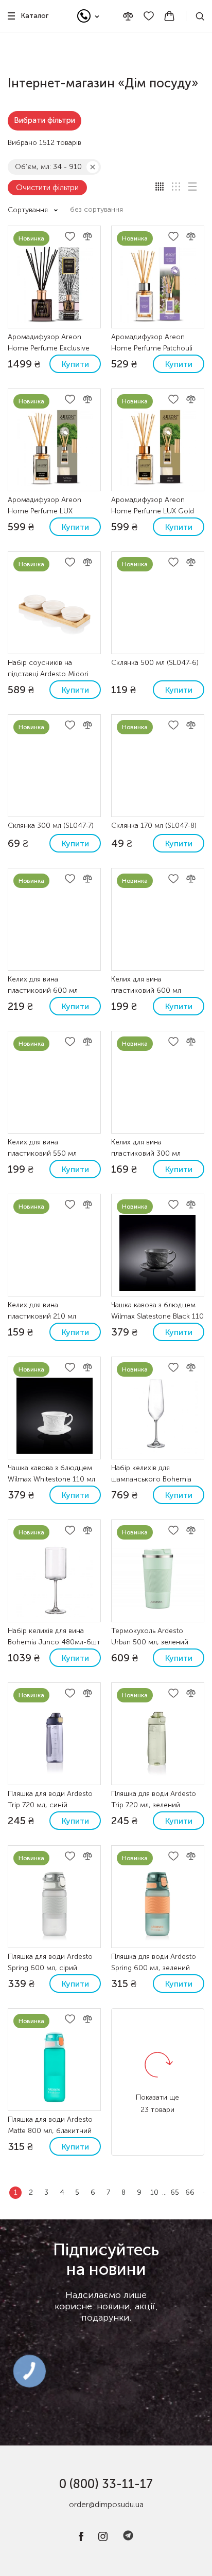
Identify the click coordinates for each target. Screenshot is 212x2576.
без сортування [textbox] (96, 209)
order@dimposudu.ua (106, 2505)
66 (190, 2192)
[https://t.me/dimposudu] (128, 2539)
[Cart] (169, 16)
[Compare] (128, 16)
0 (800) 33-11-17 (106, 2484)
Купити (75, 364)
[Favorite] (149, 16)
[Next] (204, 2193)
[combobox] (102, 210)
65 (175, 2192)
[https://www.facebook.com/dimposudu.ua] (81, 2539)
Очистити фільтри (47, 188)
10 (154, 2192)
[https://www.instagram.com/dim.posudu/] (103, 2539)
